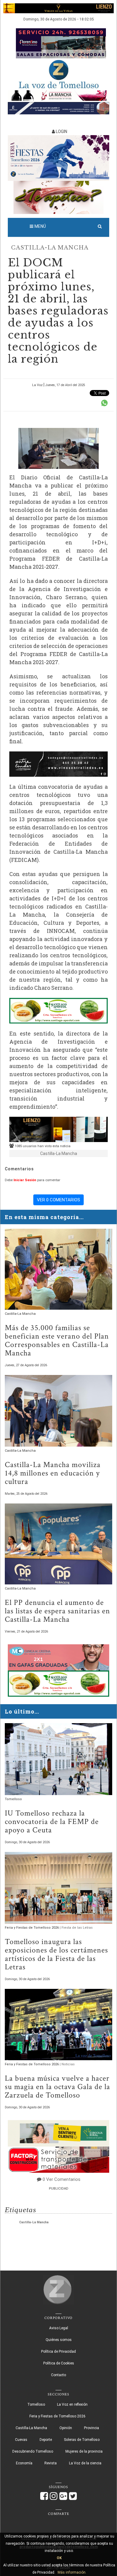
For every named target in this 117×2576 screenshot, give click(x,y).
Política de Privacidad (58, 2352)
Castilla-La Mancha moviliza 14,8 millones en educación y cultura (53, 1473)
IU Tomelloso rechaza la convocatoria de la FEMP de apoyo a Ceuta (52, 1822)
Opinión (66, 2428)
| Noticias (67, 2064)
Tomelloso (13, 1799)
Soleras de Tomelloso (82, 2440)
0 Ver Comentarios (61, 2179)
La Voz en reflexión (72, 2404)
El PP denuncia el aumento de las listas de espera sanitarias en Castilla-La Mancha (57, 1611)
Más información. (72, 2572)
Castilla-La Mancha (50, 248)
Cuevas (21, 2440)
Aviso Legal (59, 2328)
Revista (51, 2463)
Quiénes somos (59, 2340)
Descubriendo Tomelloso (33, 2451)
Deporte (46, 2440)
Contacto (58, 2375)
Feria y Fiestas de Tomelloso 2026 (32, 1928)
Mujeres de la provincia (84, 2451)
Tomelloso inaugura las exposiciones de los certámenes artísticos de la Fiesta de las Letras (56, 1954)
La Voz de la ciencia (85, 2463)
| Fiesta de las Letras (76, 1928)
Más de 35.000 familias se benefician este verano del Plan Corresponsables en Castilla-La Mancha (57, 1340)
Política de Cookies (59, 2363)
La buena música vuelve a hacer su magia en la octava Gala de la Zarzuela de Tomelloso (57, 2087)
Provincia (91, 2428)
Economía (24, 2463)
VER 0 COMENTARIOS (58, 1200)
